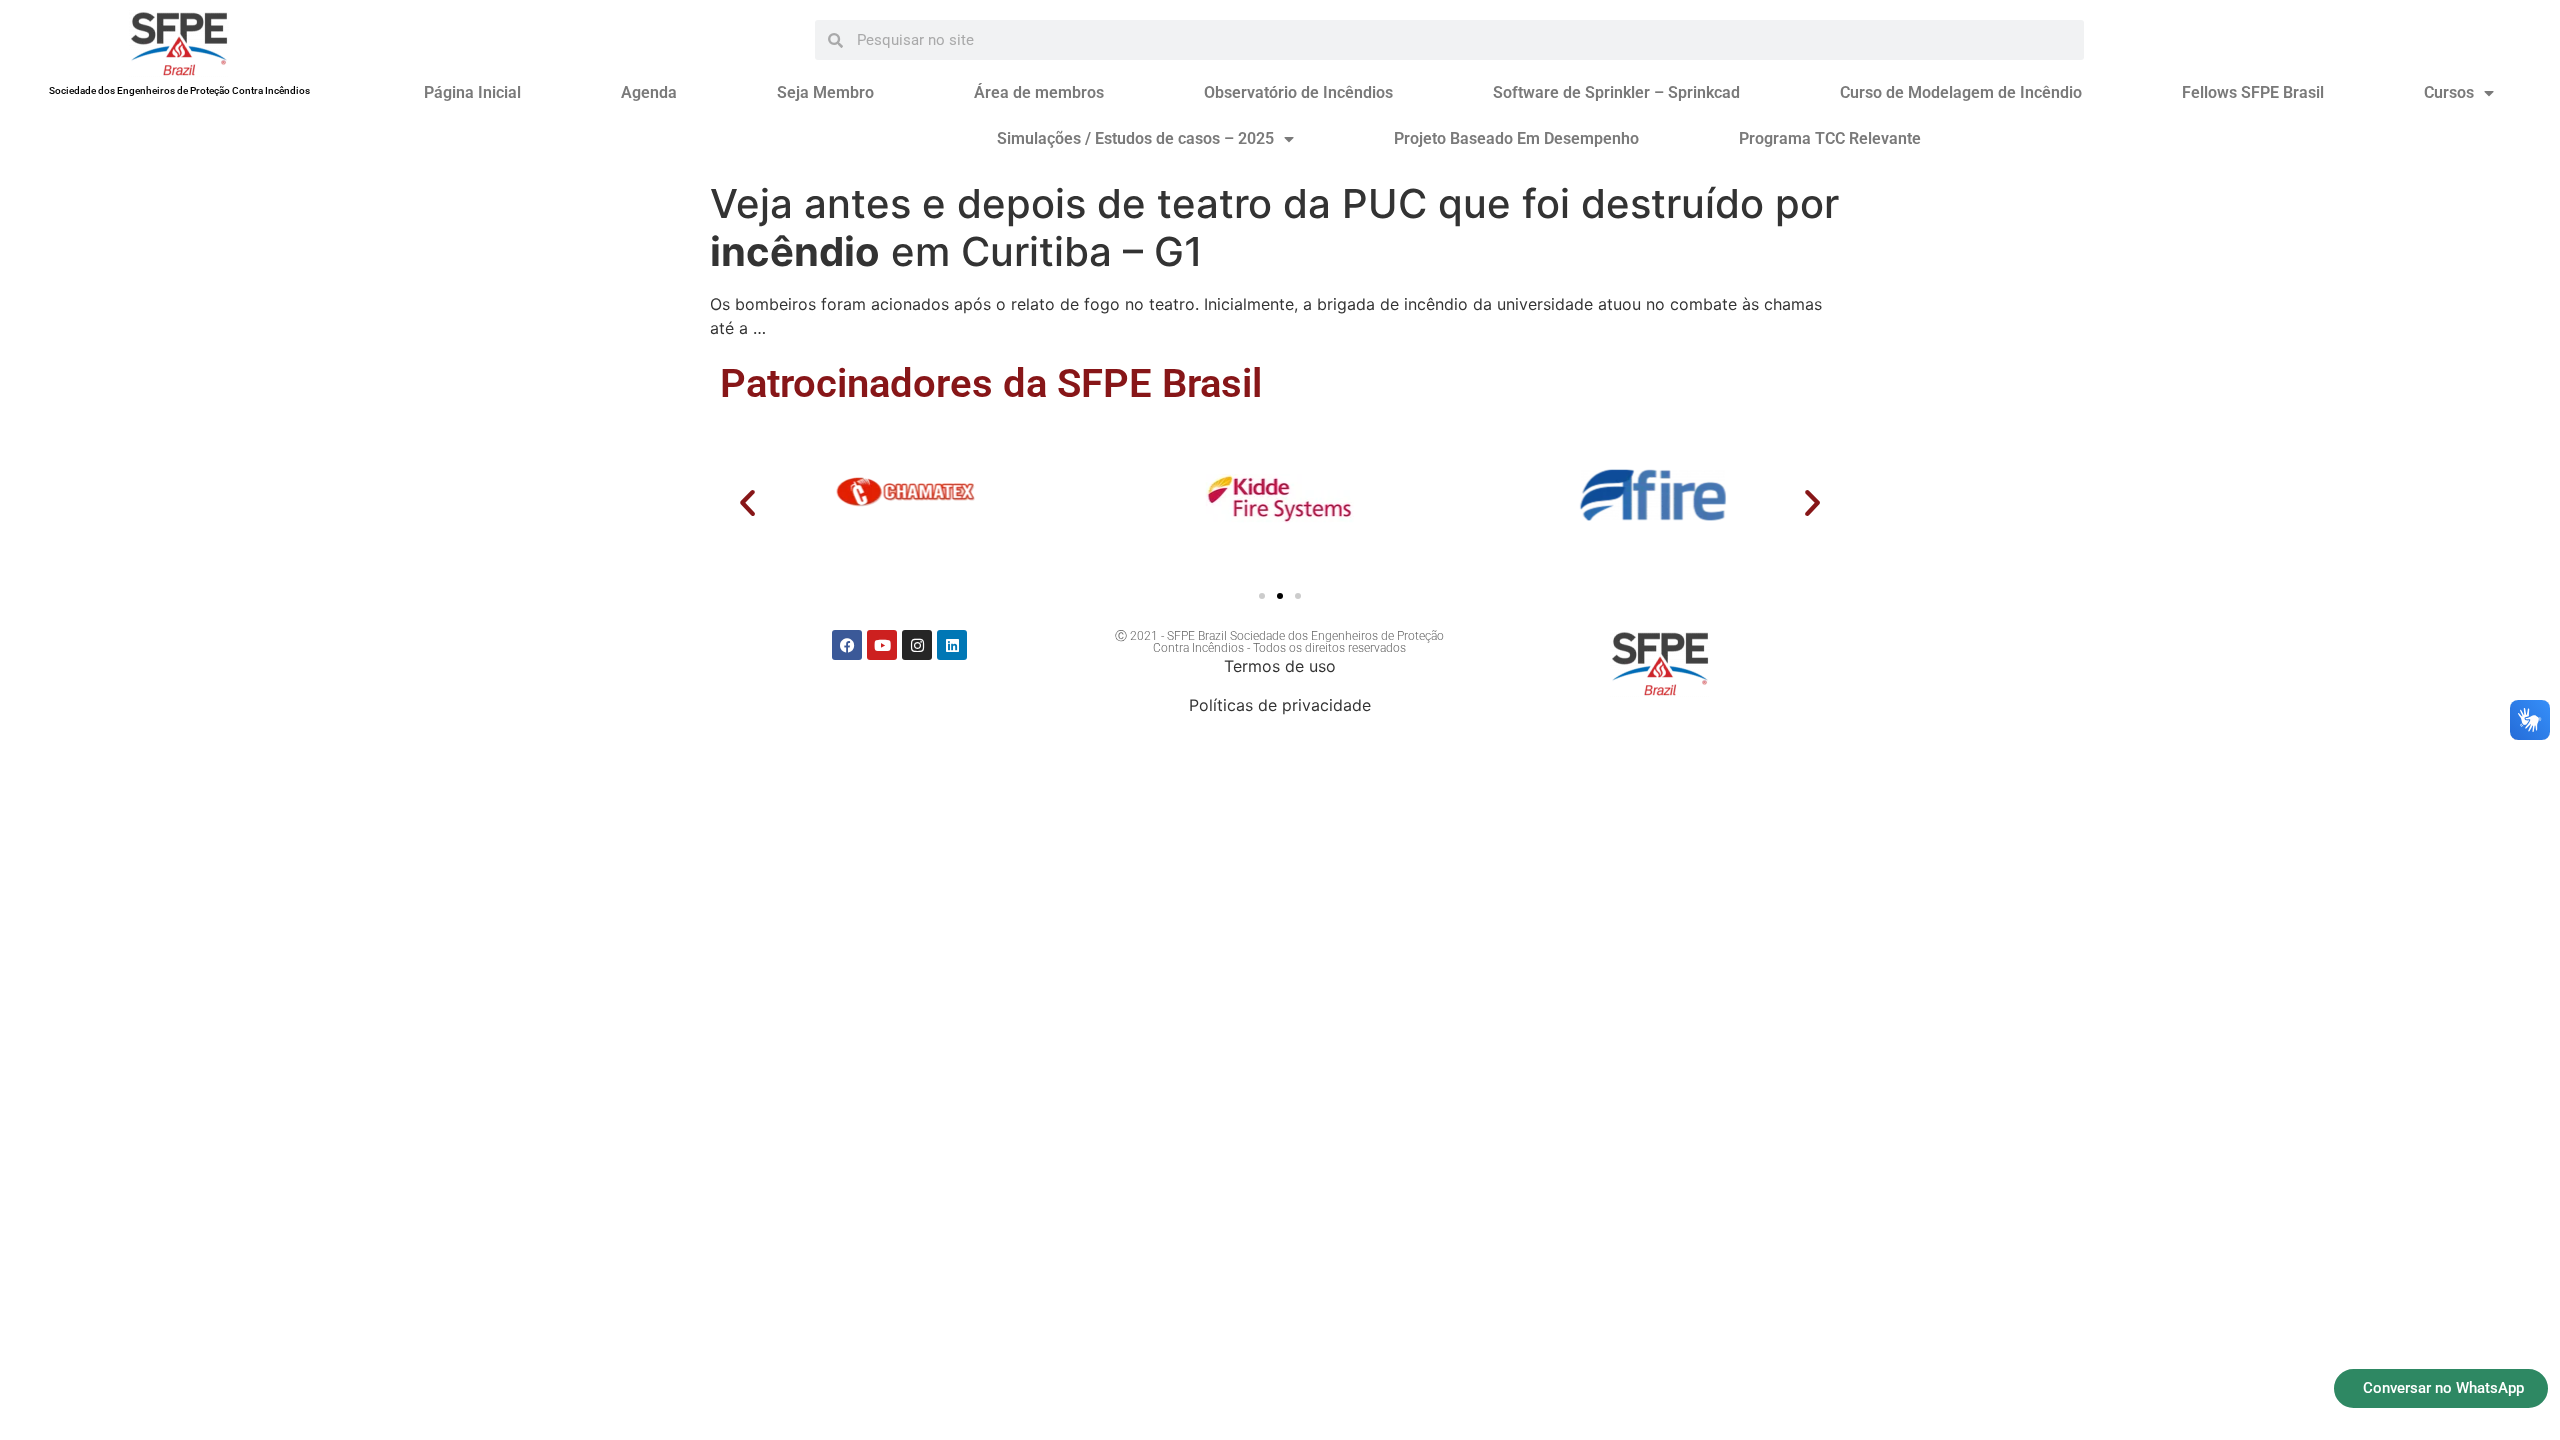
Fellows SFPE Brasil (2253, 92)
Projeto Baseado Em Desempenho (1516, 138)
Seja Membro (825, 92)
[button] (747, 502)
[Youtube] (882, 645)
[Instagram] (917, 645)
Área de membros (1039, 92)
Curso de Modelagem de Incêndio (1961, 92)
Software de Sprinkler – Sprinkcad (1616, 92)
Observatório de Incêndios (1298, 92)
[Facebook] (847, 645)
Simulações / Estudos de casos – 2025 (1135, 138)
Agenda (649, 92)
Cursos (2449, 92)
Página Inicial (472, 92)
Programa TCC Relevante (1830, 138)
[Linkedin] (952, 645)
